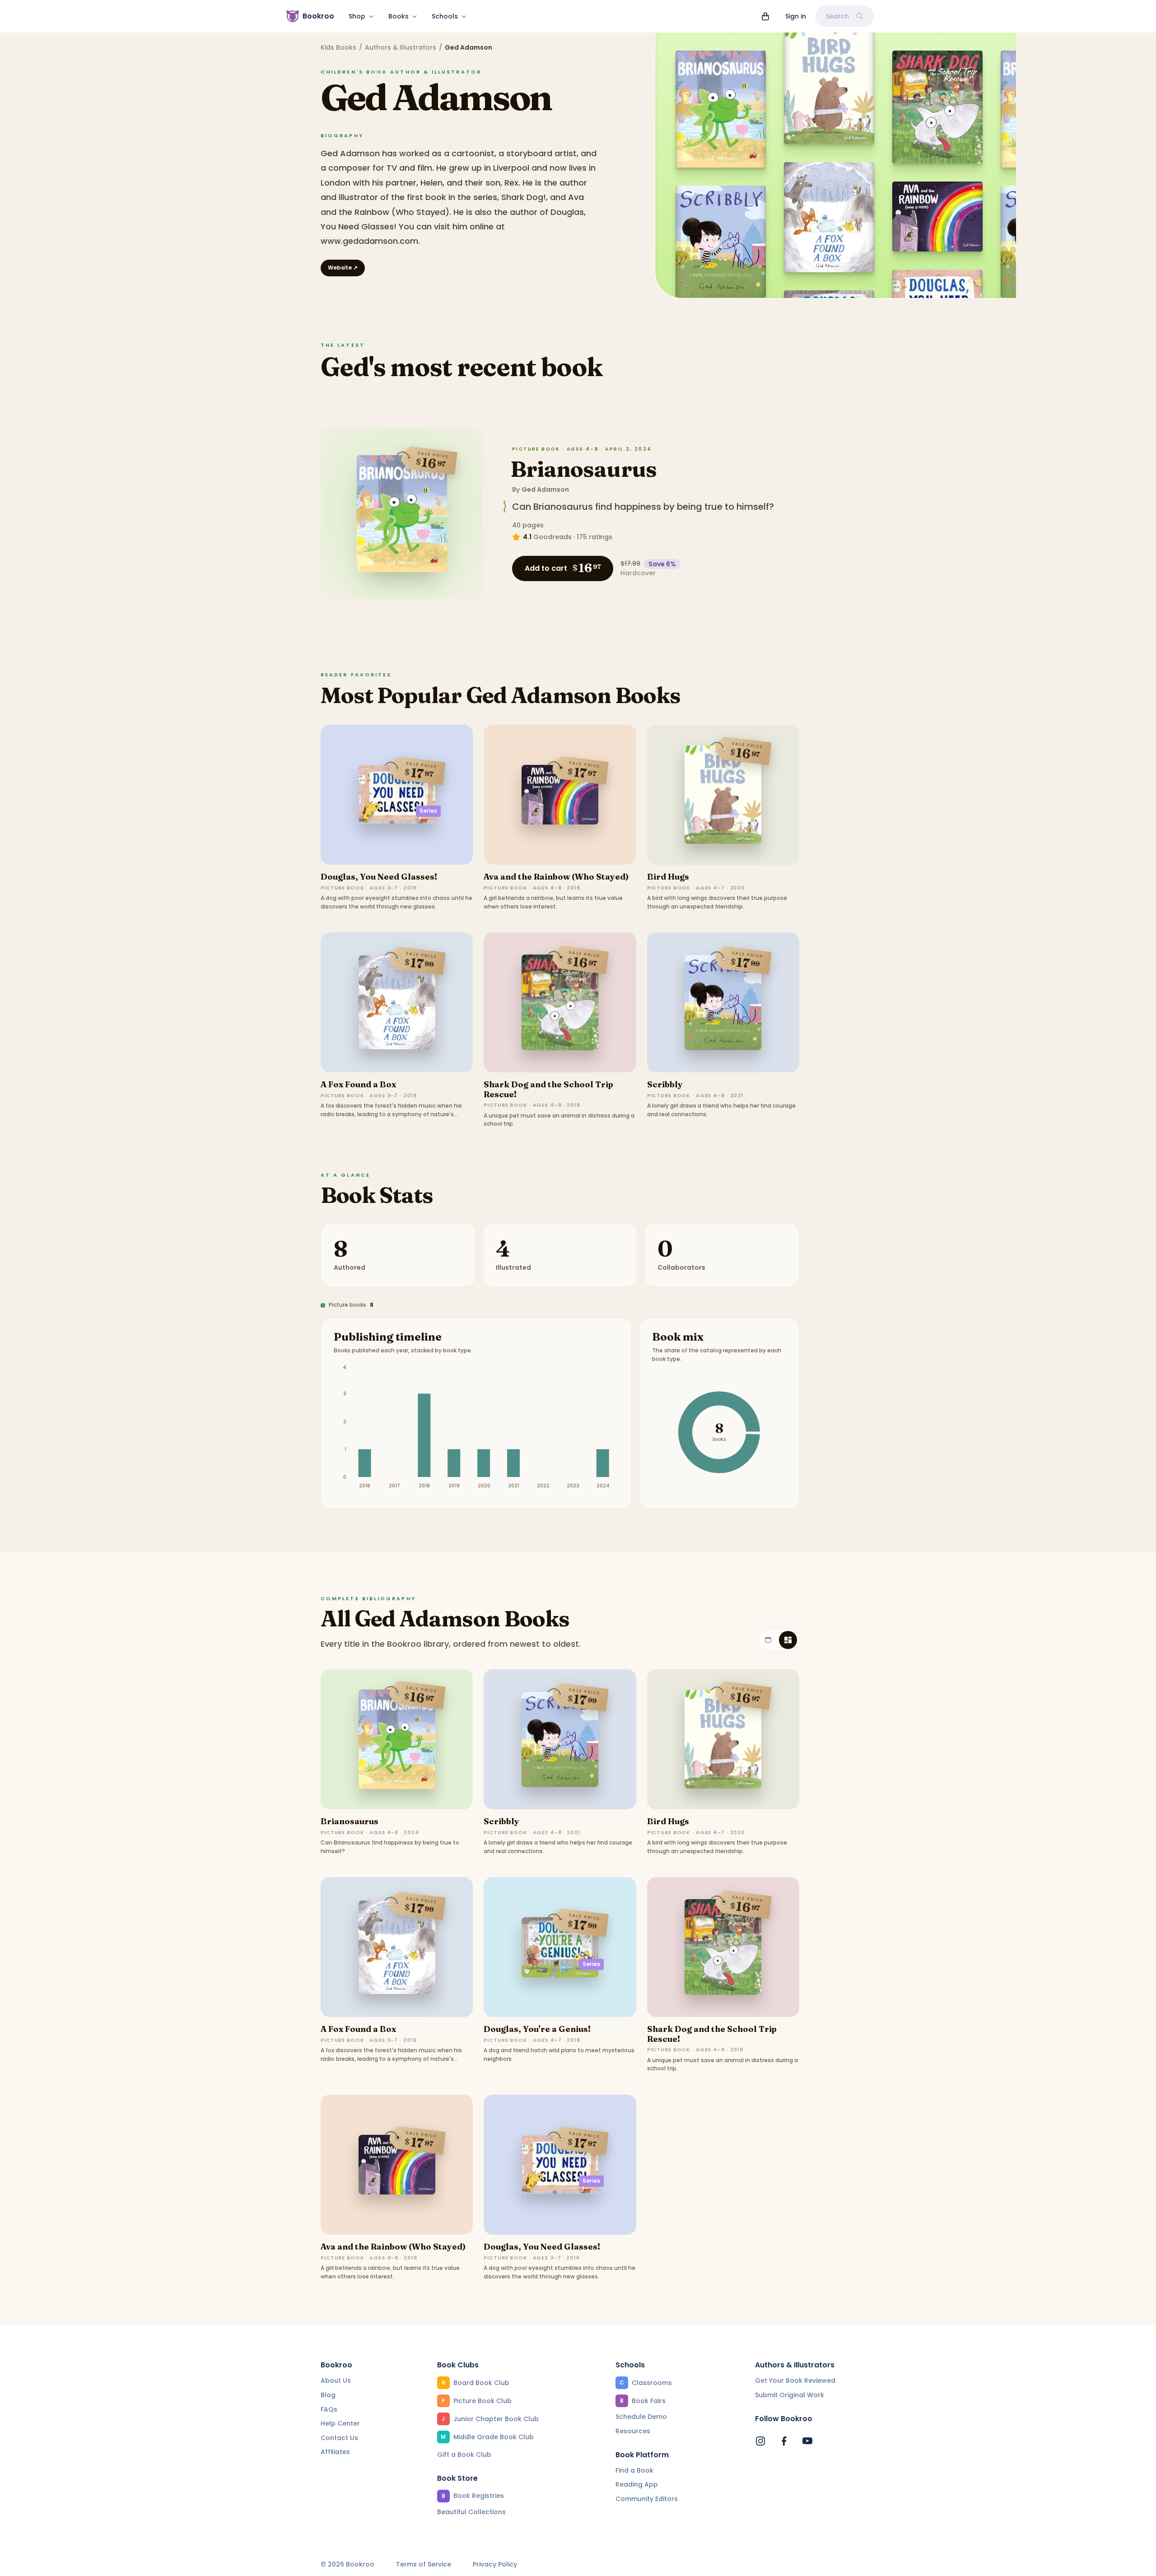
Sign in (796, 16)
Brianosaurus (583, 469)
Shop (357, 16)
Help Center (340, 2423)
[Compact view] (788, 1640)
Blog (328, 2395)
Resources (633, 2431)
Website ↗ (343, 268)
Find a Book (634, 2470)
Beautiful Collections (471, 2512)
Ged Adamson (545, 489)
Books (399, 16)
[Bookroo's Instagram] (760, 2441)
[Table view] (768, 1640)
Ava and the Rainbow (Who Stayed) (556, 877)
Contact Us (339, 2438)
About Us (336, 2380)
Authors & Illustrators (401, 47)
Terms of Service (424, 2564)
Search (837, 16)
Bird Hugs (668, 877)
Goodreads (552, 537)
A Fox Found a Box (358, 1084)
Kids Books (338, 47)
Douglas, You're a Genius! (537, 2029)
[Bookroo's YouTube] (807, 2441)
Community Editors (647, 2499)
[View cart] (765, 16)
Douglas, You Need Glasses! (379, 877)
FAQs (329, 2409)
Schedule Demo (641, 2417)
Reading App (637, 2484)
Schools (445, 16)
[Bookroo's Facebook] (784, 2441)
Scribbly (665, 1084)
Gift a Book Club (464, 2455)
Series (428, 811)
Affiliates (335, 2452)
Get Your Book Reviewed (795, 2380)
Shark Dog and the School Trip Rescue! (548, 1089)
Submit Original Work (790, 2395)
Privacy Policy (495, 2564)
